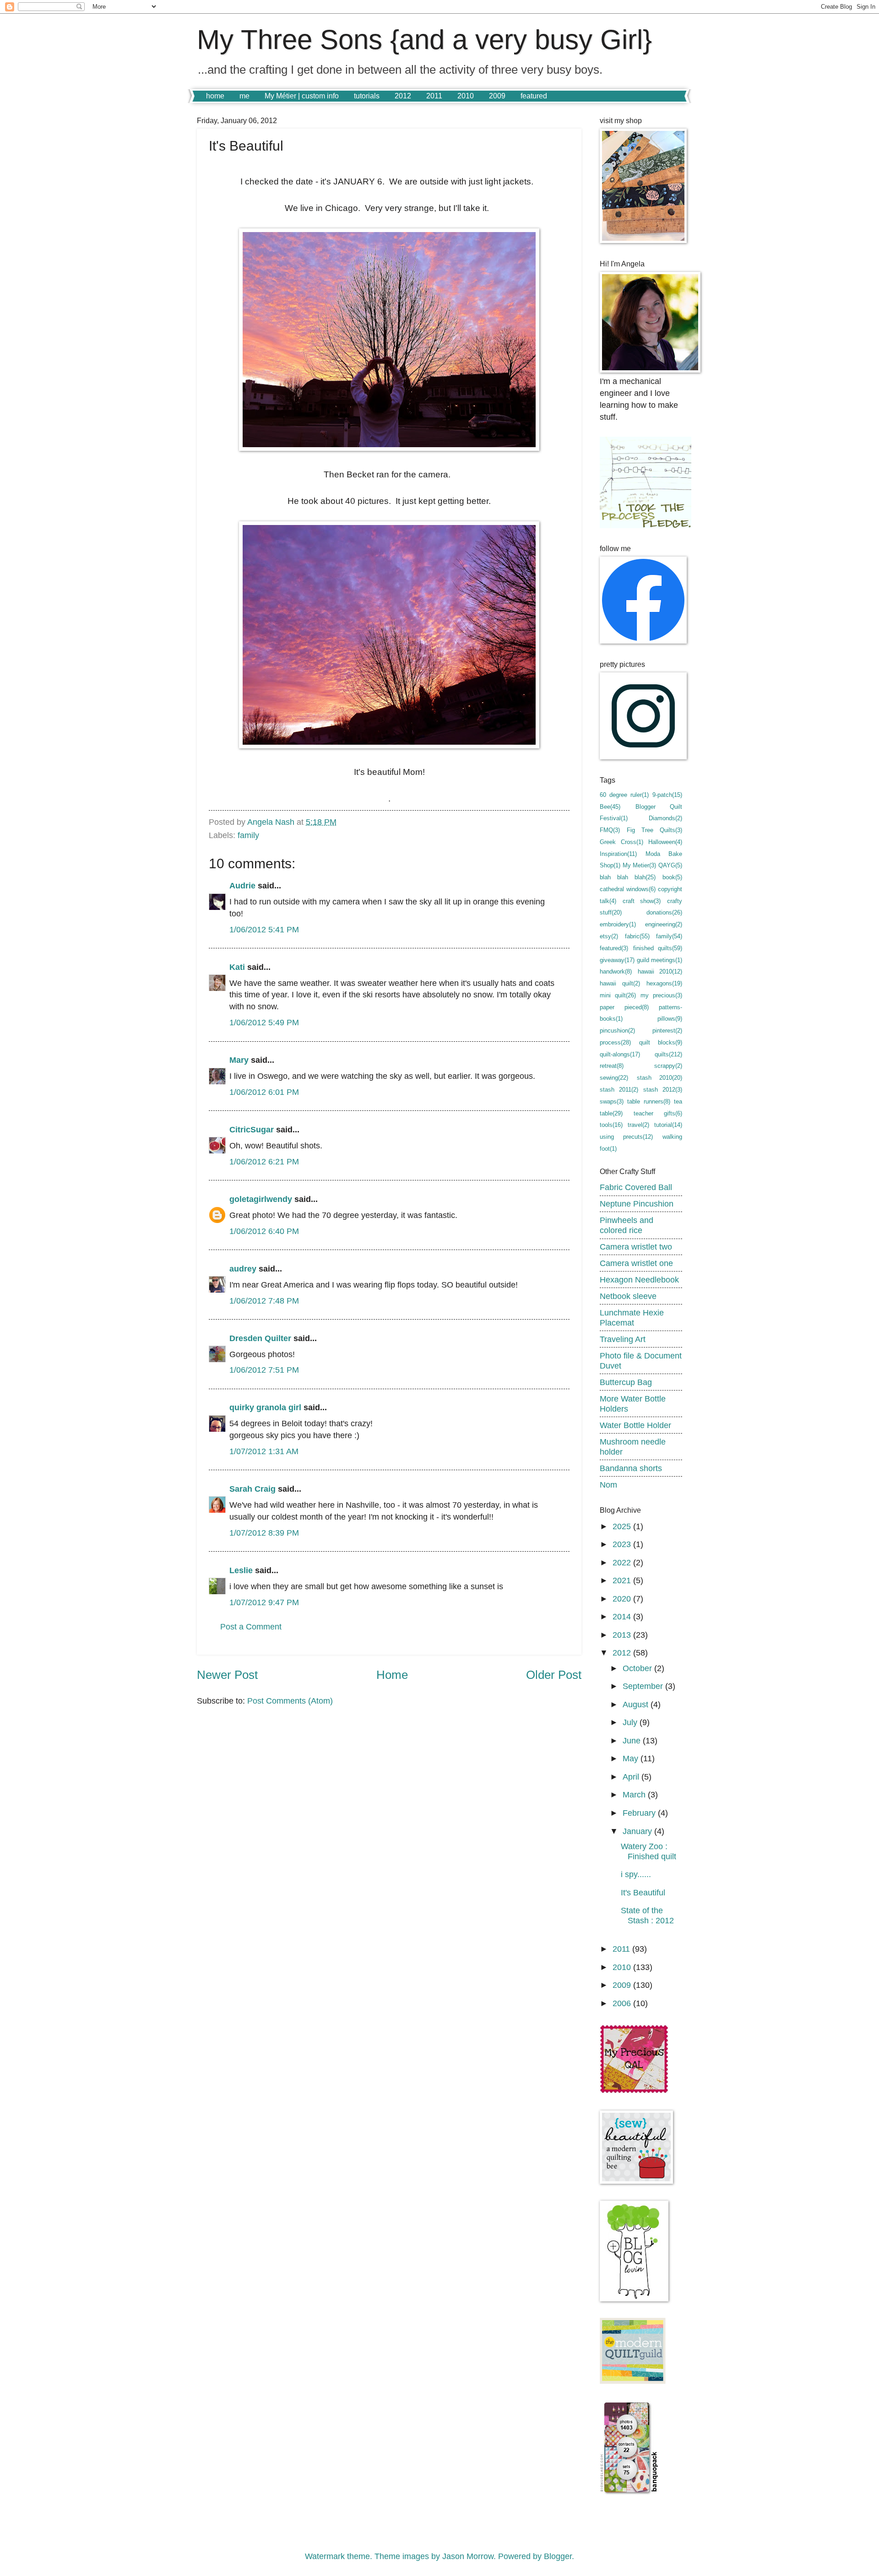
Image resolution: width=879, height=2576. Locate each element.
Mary (239, 1060)
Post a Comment (251, 1626)
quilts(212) (668, 1054)
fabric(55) (637, 936)
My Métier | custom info (302, 96)
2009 (497, 96)
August (637, 1704)
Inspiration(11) (618, 854)
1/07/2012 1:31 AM (264, 1451)
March (635, 1794)
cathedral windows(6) (628, 889)
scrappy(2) (668, 1066)
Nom (608, 1485)
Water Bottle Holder (635, 1425)
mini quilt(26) (618, 995)
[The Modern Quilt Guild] (633, 2381)
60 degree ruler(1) (624, 795)
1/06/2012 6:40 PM (264, 1231)
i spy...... (636, 1874)
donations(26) (664, 912)
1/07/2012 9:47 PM (264, 1602)
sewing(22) (614, 1078)
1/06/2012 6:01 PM (264, 1092)
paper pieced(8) (624, 1007)
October (638, 1668)
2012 (403, 96)
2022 (623, 1562)
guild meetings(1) (659, 960)
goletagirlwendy (261, 1199)
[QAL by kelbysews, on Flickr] (634, 2091)
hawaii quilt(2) (620, 983)
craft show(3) (642, 901)
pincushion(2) (617, 1031)
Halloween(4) (665, 842)
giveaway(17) (617, 960)
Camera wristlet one (636, 1263)
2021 (623, 1580)
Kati (237, 967)
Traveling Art (623, 1339)
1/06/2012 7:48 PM (264, 1301)
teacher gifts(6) (658, 1113)
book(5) (672, 877)
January (638, 1831)
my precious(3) (661, 995)
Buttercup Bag (626, 1382)
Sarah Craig (252, 1489)
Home (392, 1675)
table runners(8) (648, 1101)
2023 (623, 1544)
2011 (434, 96)
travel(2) (638, 1125)
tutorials (367, 96)
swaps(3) (612, 1101)
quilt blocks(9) (661, 1042)
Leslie (241, 1570)
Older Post (554, 1675)
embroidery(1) (618, 924)
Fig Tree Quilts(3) (654, 830)
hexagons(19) (664, 983)
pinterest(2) (667, 1031)
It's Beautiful (643, 1892)
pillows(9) (670, 1019)
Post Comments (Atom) (290, 1701)
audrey (243, 1269)
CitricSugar (252, 1129)
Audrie (242, 885)
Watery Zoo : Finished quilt (648, 1851)
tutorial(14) (668, 1125)
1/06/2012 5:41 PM (264, 929)
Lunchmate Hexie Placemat (632, 1318)
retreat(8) (612, 1066)
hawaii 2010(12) (660, 971)
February (640, 1813)
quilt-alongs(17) (620, 1054)
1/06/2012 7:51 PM (264, 1370)
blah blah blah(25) (628, 877)
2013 (623, 1635)
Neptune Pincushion (637, 1204)
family (248, 835)
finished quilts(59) (658, 948)
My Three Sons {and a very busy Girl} (424, 40)
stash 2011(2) (619, 1090)
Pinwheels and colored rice (627, 1225)
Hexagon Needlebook (639, 1280)
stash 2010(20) (660, 1078)
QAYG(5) (670, 865)
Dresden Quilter (260, 1338)
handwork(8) (616, 971)
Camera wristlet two (636, 1247)
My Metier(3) (639, 865)
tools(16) (611, 1125)
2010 (466, 96)
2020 (623, 1599)
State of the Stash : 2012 (647, 1915)
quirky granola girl (265, 1407)
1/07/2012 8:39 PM (264, 1533)
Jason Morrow (468, 2556)
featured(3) (614, 948)
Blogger (558, 2556)
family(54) (669, 936)
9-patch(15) (667, 795)
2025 (623, 1526)
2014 (623, 1616)
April (632, 1777)
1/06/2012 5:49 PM (264, 1022)
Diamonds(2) (665, 818)
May (632, 1758)
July (631, 1722)
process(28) (615, 1042)
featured (534, 96)
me (244, 96)
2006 (623, 2003)
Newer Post (227, 1675)
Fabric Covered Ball (636, 1187)
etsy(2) (609, 936)
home (215, 96)
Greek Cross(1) (621, 842)
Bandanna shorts (631, 1468)
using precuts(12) (626, 1137)
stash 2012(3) (663, 1090)
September (644, 1686)
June (633, 1740)
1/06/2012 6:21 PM (264, 1161)
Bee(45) (610, 807)
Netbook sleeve (628, 1296)
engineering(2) (664, 924)
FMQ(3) (610, 830)
